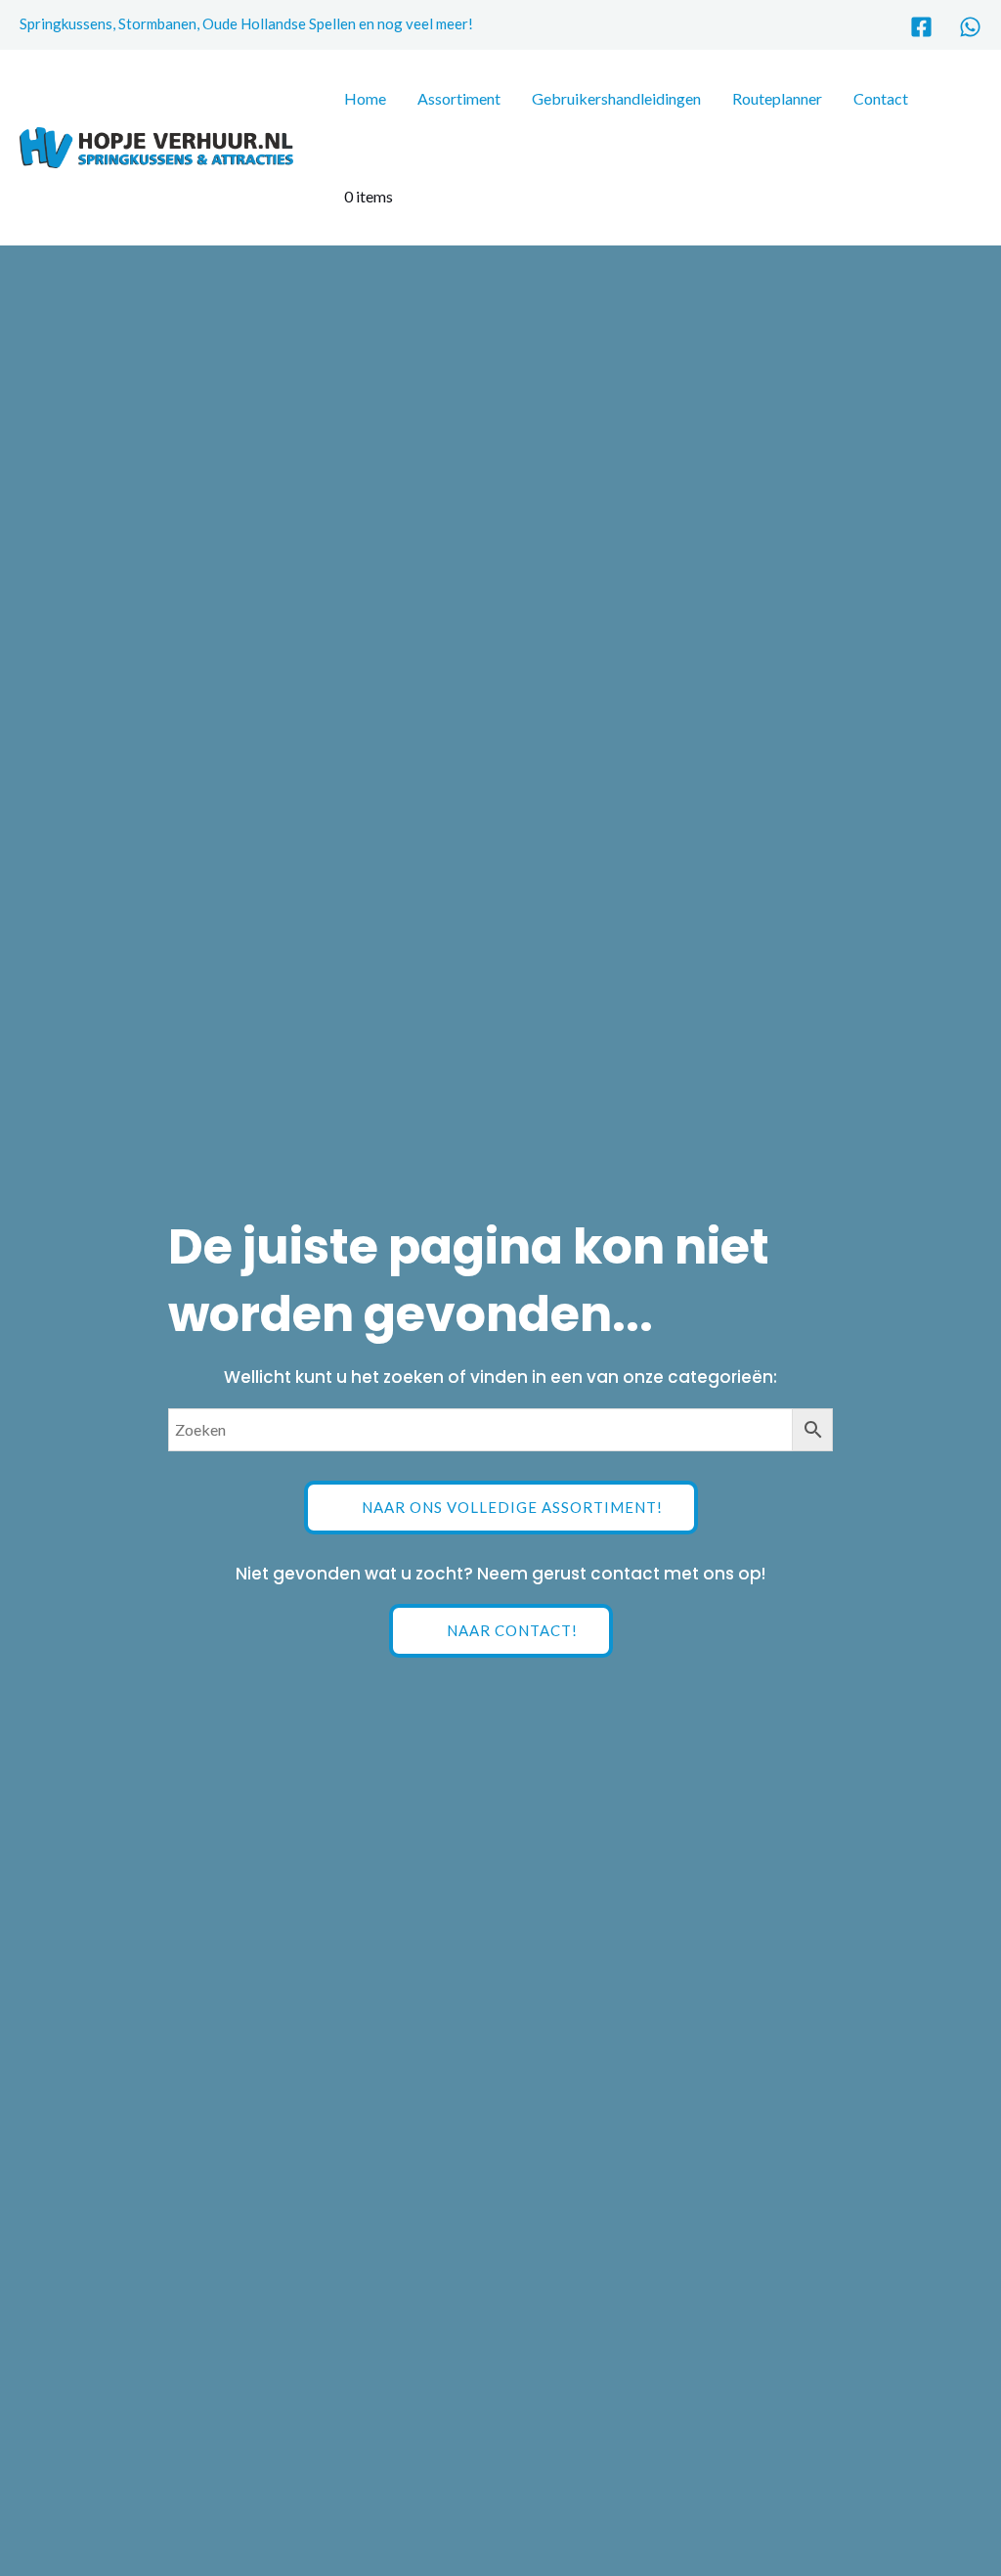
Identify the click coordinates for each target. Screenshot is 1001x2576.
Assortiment (459, 98)
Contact (881, 98)
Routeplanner (777, 98)
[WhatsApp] (970, 27)
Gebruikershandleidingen (616, 98)
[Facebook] (921, 27)
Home (365, 98)
